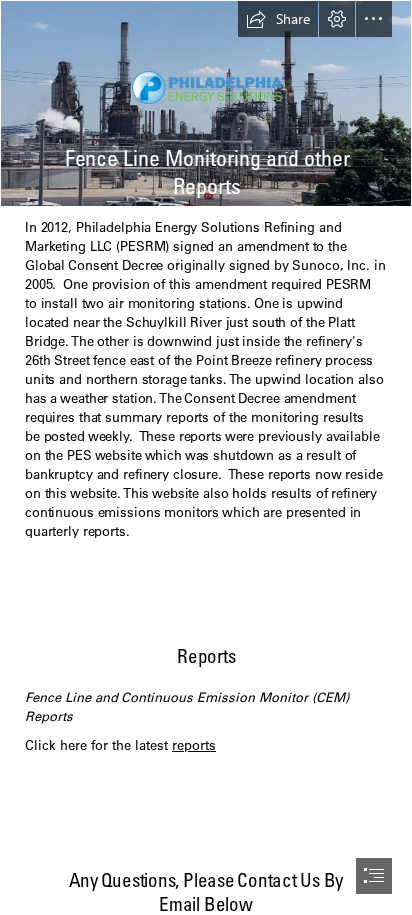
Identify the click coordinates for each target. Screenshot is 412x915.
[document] (206, 457)
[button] (278, 19)
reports (194, 745)
